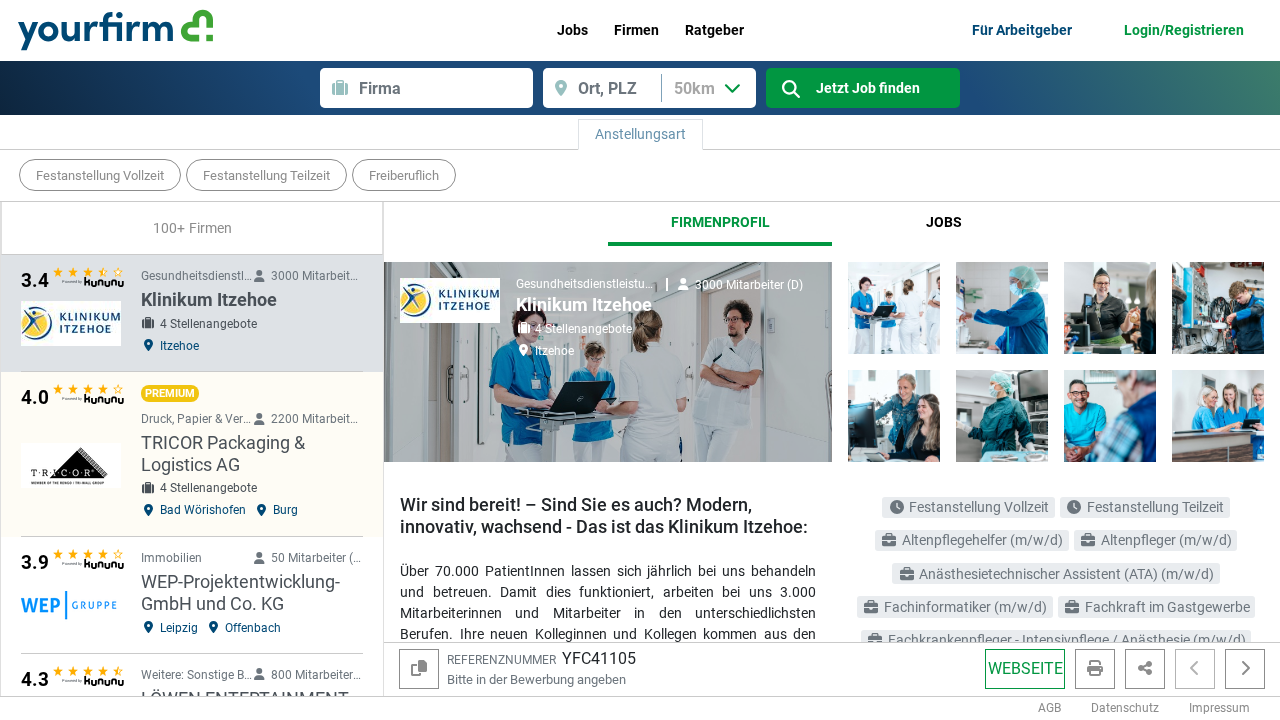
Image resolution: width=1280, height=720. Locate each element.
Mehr (1224, 175)
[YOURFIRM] (115, 30)
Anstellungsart (640, 134)
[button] (1195, 669)
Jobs (944, 222)
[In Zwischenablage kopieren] (419, 669)
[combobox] (446, 88)
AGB (1049, 708)
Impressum (1219, 708)
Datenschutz (1125, 708)
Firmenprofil (720, 222)
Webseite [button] (1025, 668)
